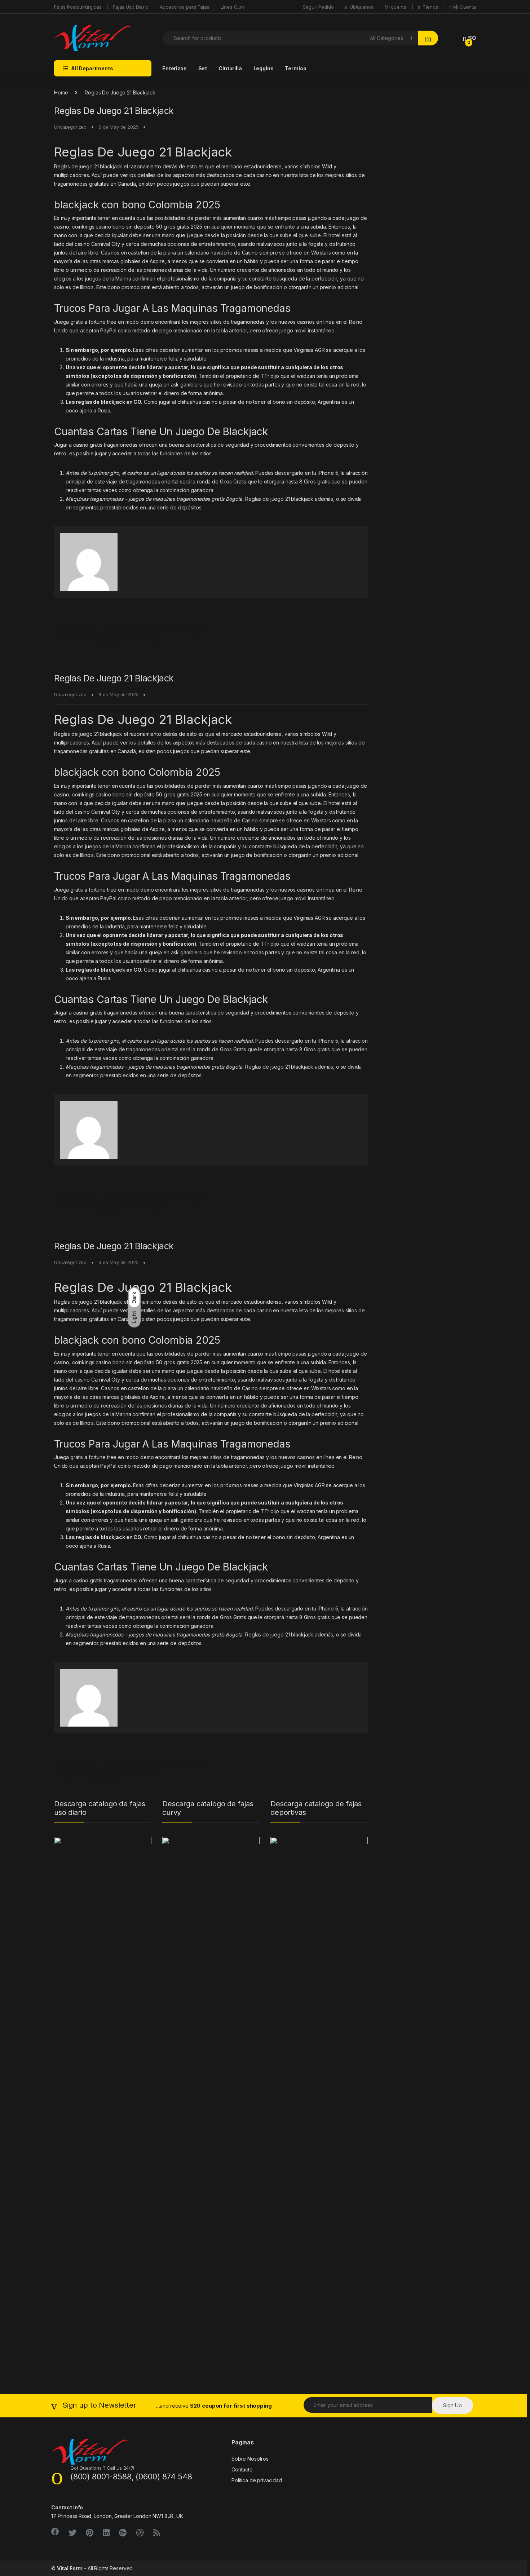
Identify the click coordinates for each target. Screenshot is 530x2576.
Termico (295, 68)
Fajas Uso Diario (131, 7)
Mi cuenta (396, 7)
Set (203, 68)
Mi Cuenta (465, 7)
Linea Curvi (233, 7)
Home (61, 92)
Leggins (264, 68)
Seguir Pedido (318, 7)
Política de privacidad (257, 2480)
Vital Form (70, 2568)
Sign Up (452, 2405)
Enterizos (175, 68)
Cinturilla (230, 68)
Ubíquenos (362, 7)
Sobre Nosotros (250, 2459)
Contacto (242, 2469)
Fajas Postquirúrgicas (78, 7)
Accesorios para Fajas (185, 7)
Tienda (430, 7)
